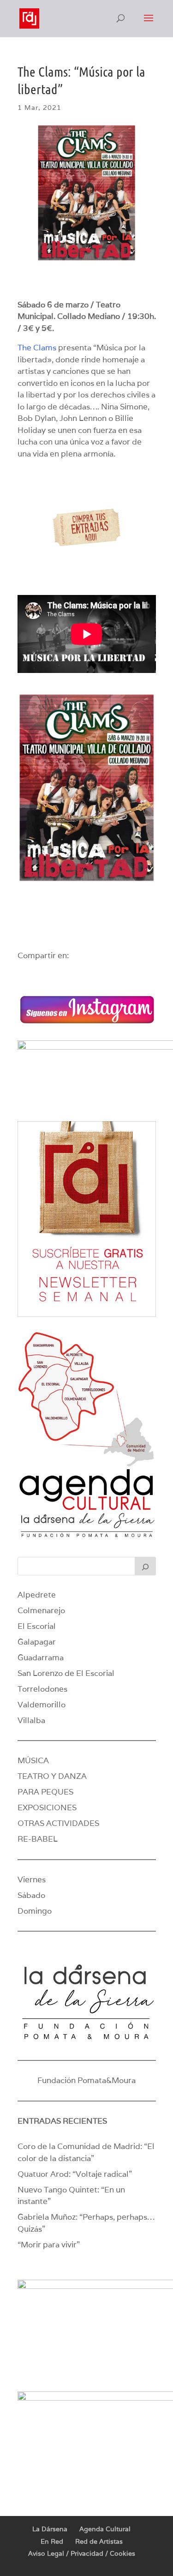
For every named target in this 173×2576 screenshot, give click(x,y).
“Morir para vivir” (49, 2245)
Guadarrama (41, 1657)
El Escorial (37, 1626)
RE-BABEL (38, 1839)
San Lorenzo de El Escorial (66, 1673)
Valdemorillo (42, 1705)
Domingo (35, 1911)
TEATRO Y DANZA (52, 1776)
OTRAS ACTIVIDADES (58, 1823)
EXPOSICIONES (47, 1807)
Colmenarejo (41, 1610)
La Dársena (50, 2529)
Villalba (31, 1720)
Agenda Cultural (105, 2529)
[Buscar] (145, 1566)
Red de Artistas (99, 2541)
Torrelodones (42, 1689)
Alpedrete (37, 1595)
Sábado (31, 1895)
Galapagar (37, 1642)
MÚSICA (33, 1760)
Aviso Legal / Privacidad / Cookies (82, 2553)
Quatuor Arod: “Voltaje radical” (75, 2174)
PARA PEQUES (45, 1792)
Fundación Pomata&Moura (86, 2080)
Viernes (32, 1879)
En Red (52, 2541)
